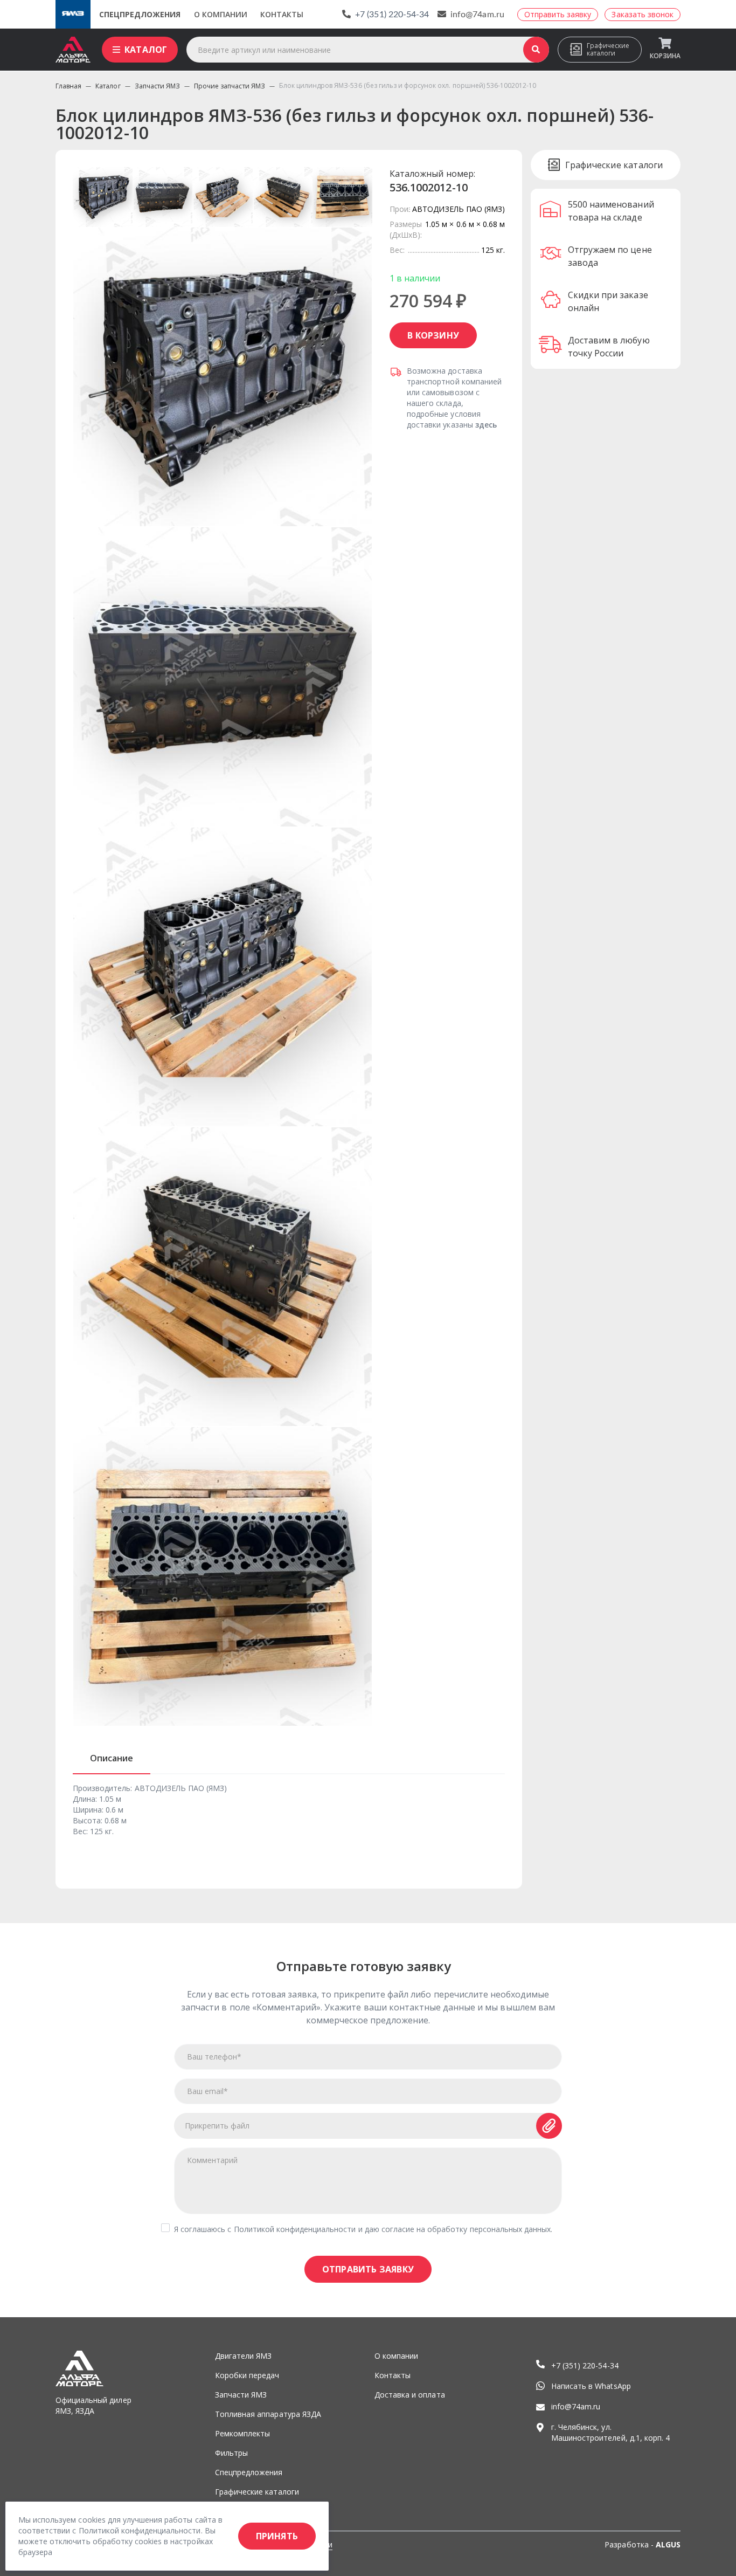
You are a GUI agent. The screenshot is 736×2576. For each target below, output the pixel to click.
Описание (112, 1758)
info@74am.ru (477, 15)
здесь (486, 425)
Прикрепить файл (217, 2126)
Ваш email (207, 2091)
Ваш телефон (214, 2057)
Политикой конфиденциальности (295, 2229)
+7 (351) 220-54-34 (392, 15)
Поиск (536, 50)
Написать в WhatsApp (591, 2386)
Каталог (146, 50)
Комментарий (212, 2160)
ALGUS (668, 2544)
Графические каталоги (608, 49)
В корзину (433, 335)
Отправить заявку (368, 2269)
